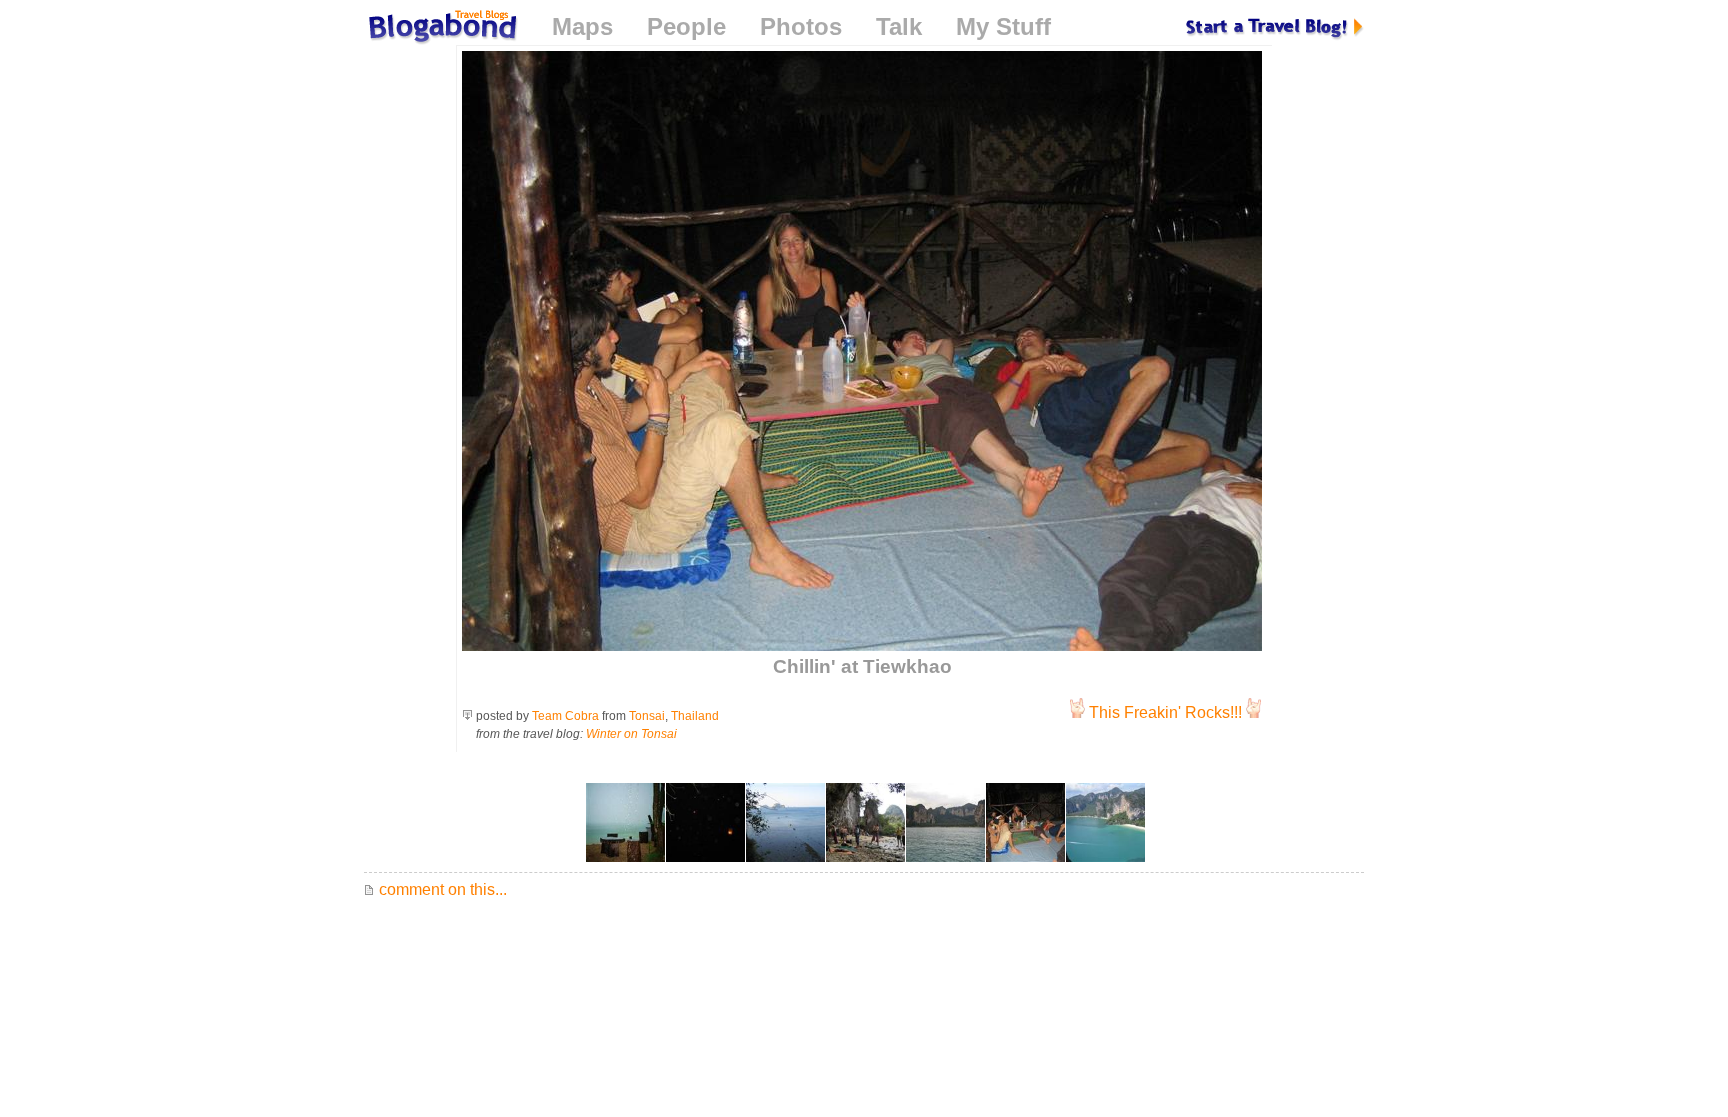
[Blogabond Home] (441, 29)
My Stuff (1003, 26)
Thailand (695, 716)
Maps (582, 26)
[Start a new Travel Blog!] (1275, 26)
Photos (801, 26)
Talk (899, 26)
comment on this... (441, 889)
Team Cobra (565, 716)
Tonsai (647, 716)
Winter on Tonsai (631, 734)
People (686, 26)
